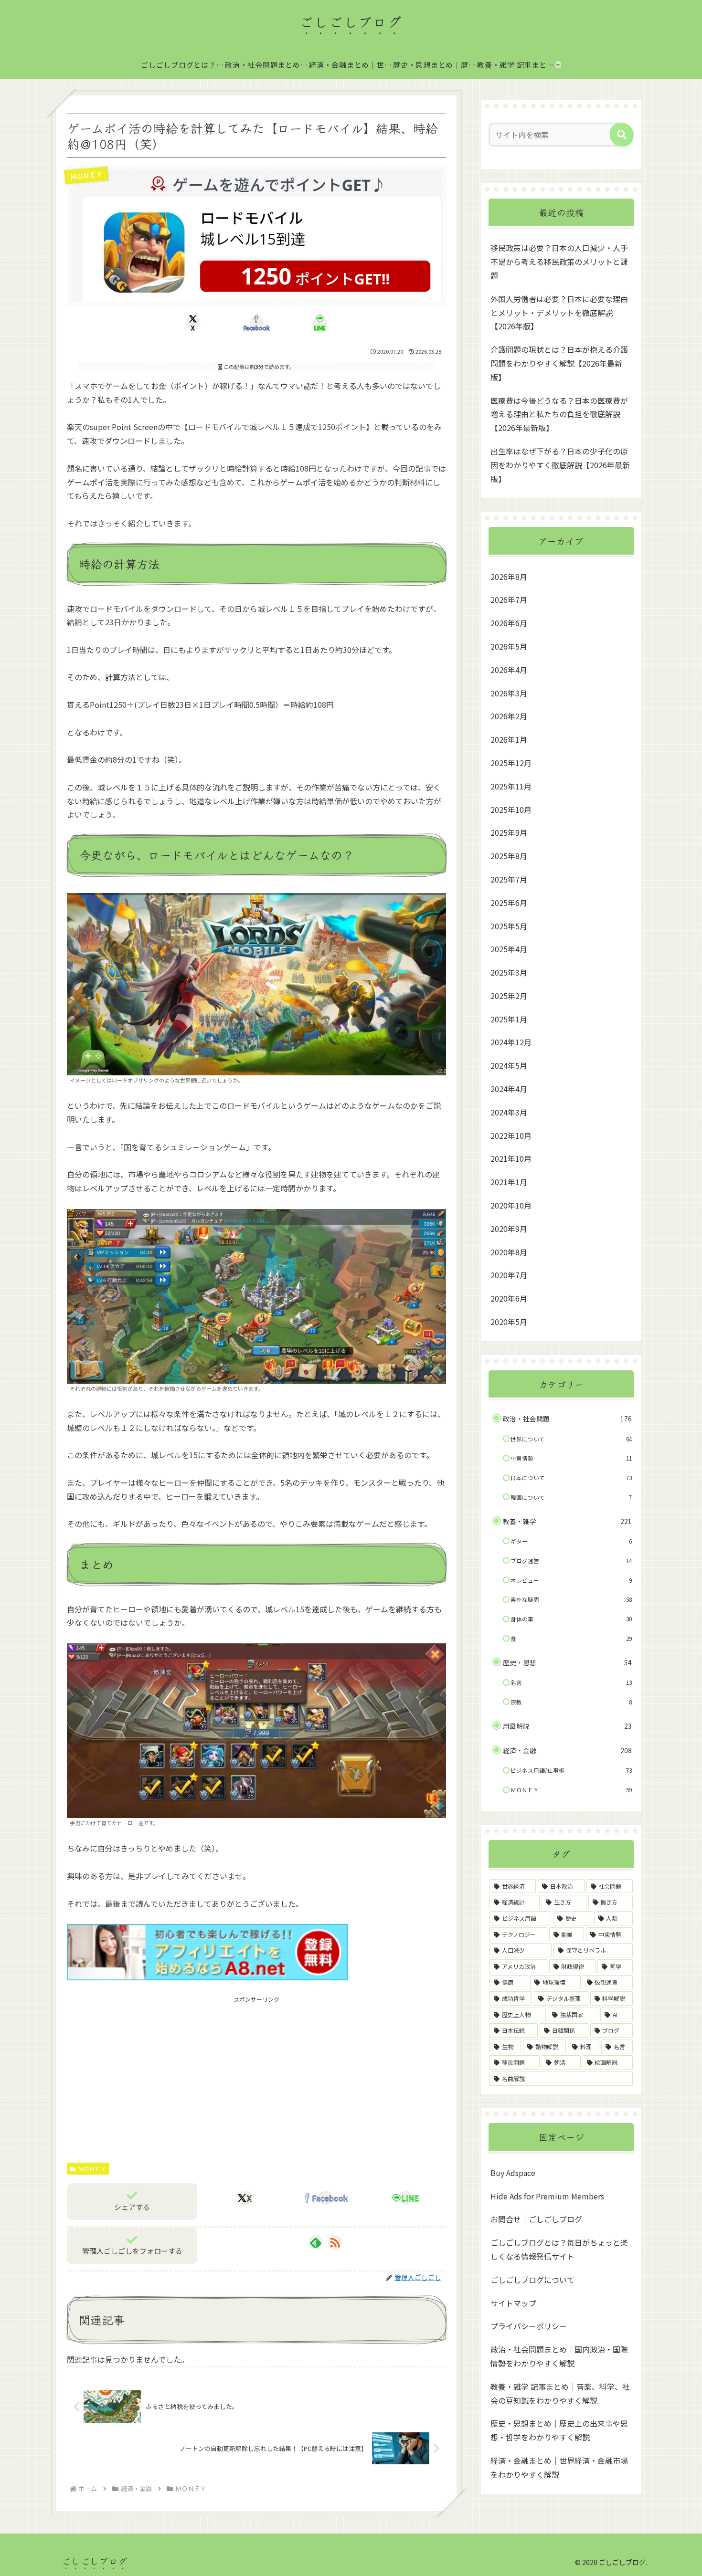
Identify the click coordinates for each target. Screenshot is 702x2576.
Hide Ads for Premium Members (547, 2196)
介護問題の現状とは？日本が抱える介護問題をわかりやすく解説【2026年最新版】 (559, 363)
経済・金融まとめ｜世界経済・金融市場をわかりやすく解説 (559, 2467)
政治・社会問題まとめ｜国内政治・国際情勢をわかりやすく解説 (559, 2356)
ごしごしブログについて (532, 2279)
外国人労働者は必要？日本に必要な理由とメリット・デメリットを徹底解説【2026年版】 (559, 313)
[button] (622, 135)
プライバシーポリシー (529, 2325)
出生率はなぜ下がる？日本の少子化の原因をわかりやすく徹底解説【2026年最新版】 (560, 465)
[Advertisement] (256, 2071)
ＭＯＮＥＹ (92, 2169)
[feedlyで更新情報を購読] (316, 2242)
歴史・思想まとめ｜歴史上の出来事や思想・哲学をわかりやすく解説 (559, 2430)
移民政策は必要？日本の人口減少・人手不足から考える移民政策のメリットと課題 (559, 262)
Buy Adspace (513, 2172)
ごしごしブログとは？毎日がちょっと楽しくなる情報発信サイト (559, 2249)
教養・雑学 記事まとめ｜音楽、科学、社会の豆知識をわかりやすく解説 (560, 2393)
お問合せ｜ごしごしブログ (536, 2219)
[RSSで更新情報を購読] (335, 2242)
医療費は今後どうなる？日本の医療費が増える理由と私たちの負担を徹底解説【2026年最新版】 (559, 414)
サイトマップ (513, 2303)
